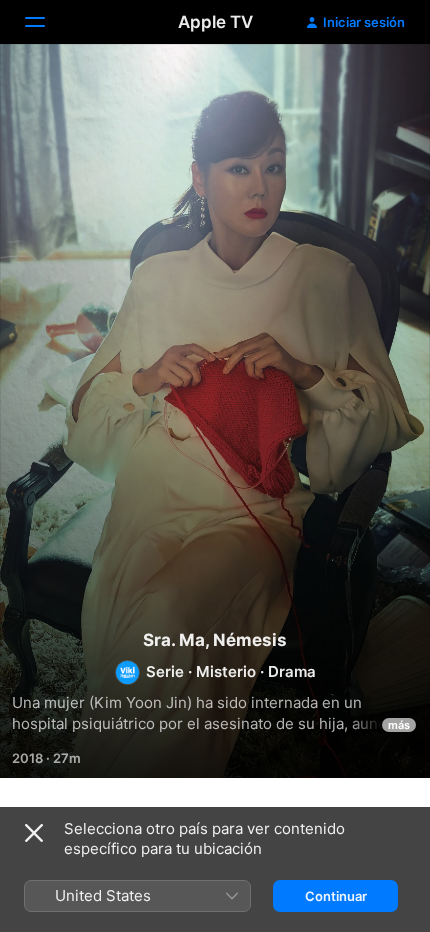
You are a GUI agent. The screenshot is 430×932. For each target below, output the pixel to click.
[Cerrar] (34, 833)
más (399, 725)
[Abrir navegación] (47, 22)
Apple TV (215, 22)
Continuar (336, 896)
